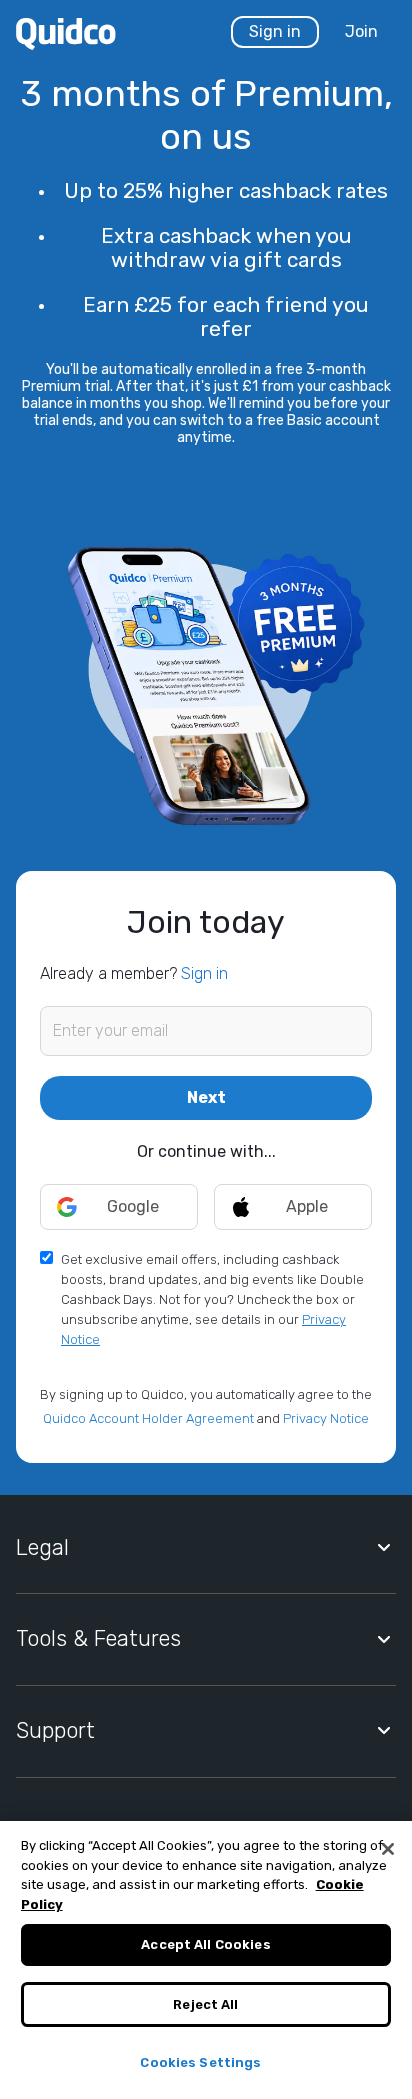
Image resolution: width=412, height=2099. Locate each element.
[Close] (388, 1849)
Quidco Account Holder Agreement (148, 1418)
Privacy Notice (326, 1418)
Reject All (205, 2004)
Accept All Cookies (205, 1944)
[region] (206, 1960)
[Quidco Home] (66, 32)
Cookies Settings (200, 2062)
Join (361, 31)
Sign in (275, 31)
